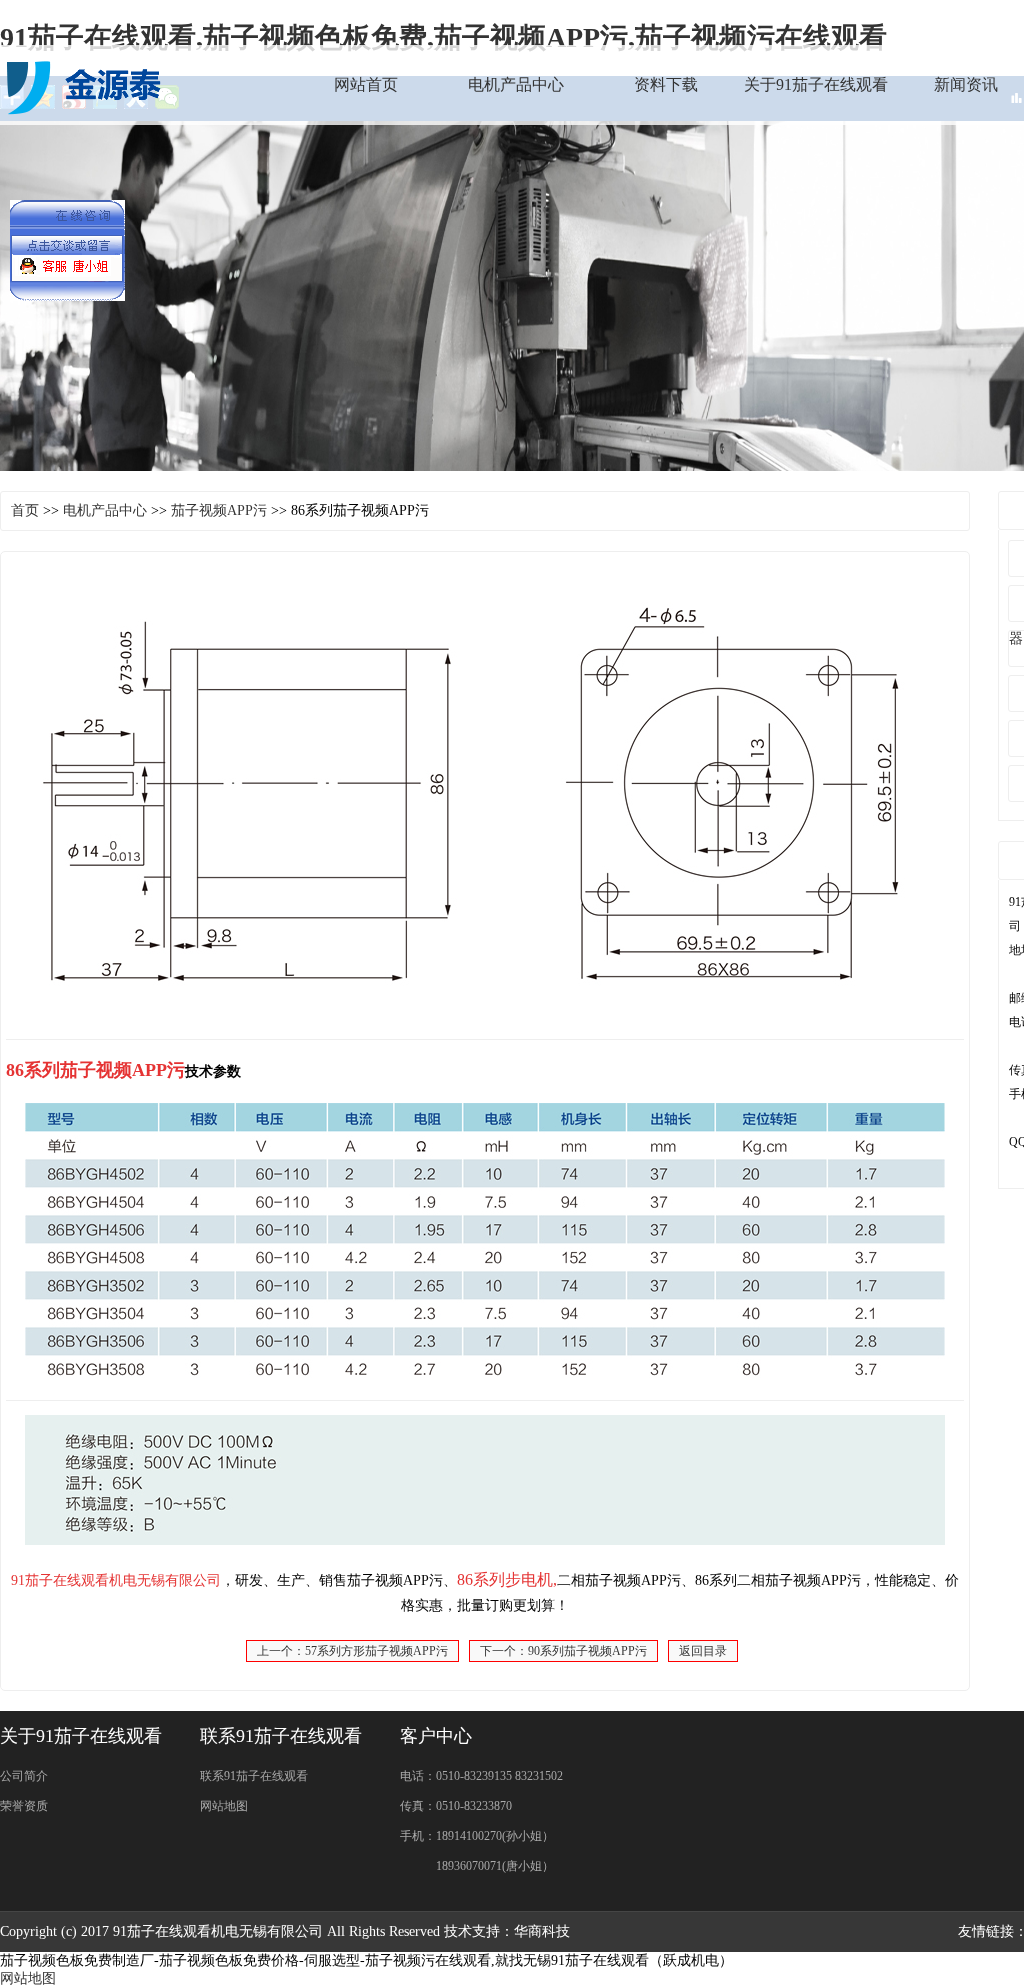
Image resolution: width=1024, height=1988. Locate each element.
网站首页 (366, 84)
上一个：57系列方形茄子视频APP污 (352, 1651)
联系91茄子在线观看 (254, 1776)
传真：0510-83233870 (456, 1806)
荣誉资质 (24, 1806)
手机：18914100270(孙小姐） (477, 1836)
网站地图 (224, 1806)
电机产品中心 (516, 84)
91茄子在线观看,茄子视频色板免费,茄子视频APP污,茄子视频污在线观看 (443, 37)
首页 (25, 510)
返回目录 (703, 1651)
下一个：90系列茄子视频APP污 (563, 1651)
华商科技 (542, 1931)
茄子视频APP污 (219, 510)
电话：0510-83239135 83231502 (481, 1776)
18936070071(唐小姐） (477, 1866)
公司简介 (24, 1776)
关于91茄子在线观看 (816, 84)
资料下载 (666, 84)
